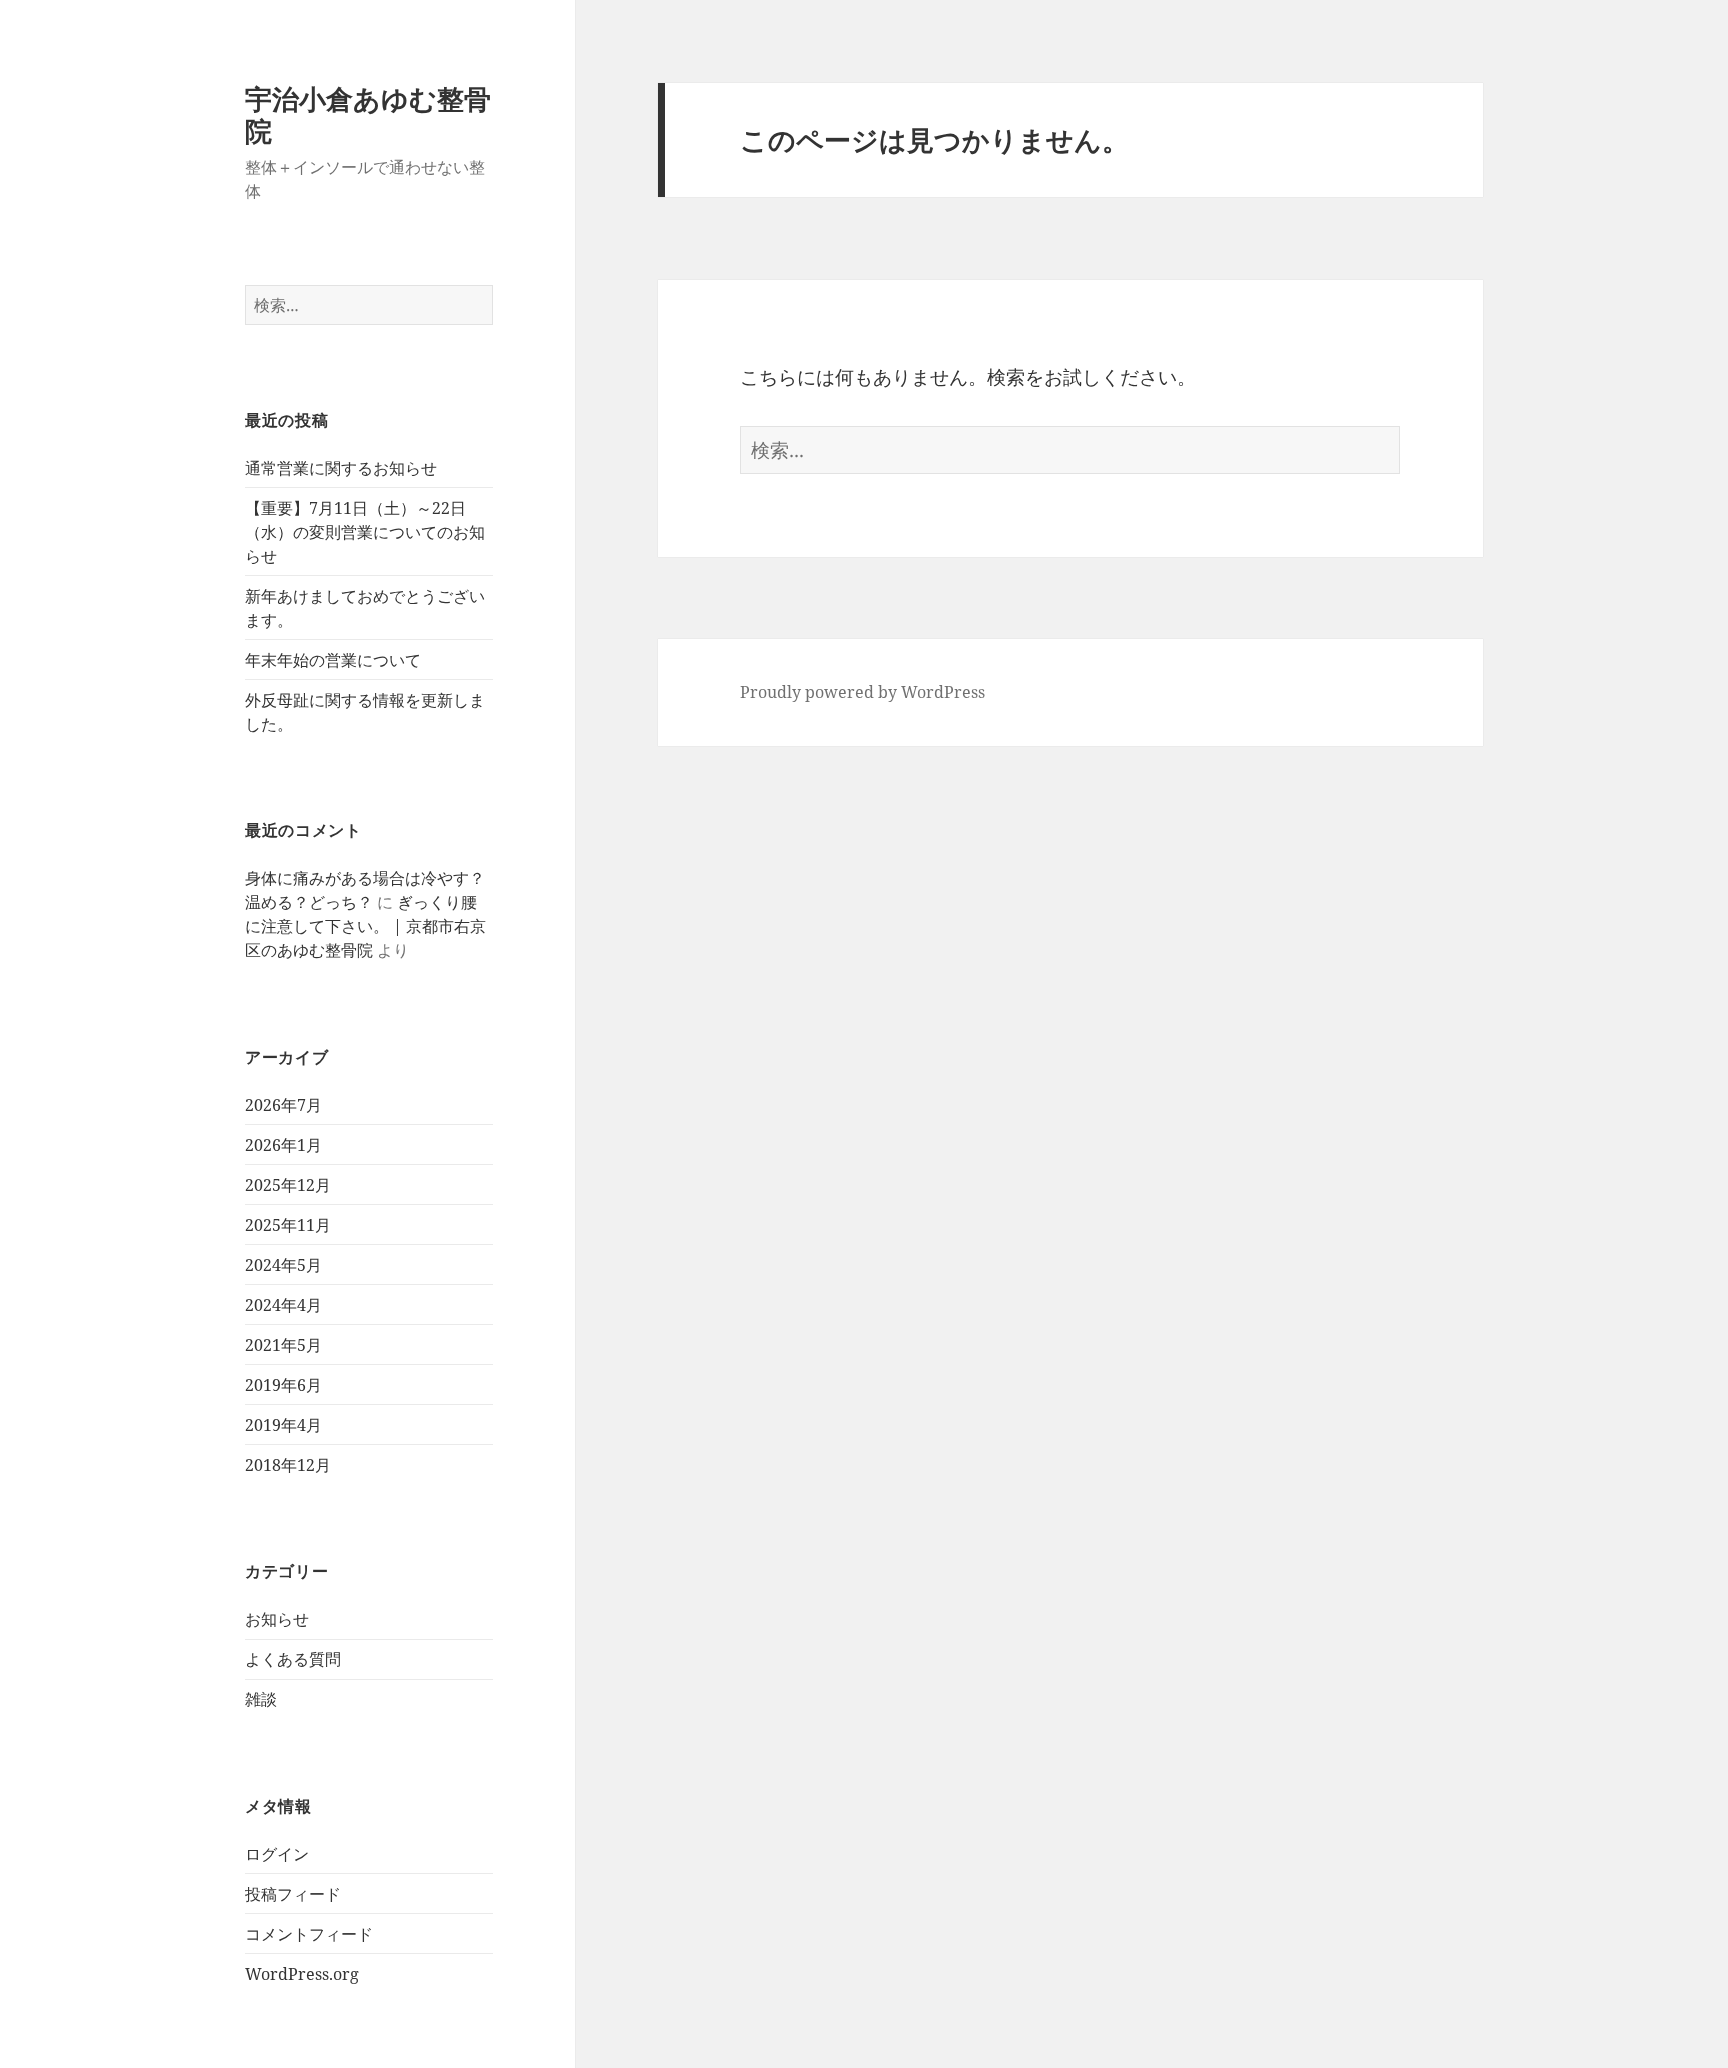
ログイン (277, 1854)
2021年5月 (283, 1345)
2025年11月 (288, 1225)
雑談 (261, 1699)
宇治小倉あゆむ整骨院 (368, 114)
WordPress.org (302, 1974)
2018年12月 (288, 1465)
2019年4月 (283, 1425)
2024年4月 (283, 1305)
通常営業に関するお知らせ (341, 468)
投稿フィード (293, 1894)
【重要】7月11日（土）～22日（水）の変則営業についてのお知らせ (365, 532)
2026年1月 (283, 1145)
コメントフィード (309, 1934)
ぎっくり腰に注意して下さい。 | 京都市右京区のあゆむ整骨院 (365, 926)
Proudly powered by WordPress (862, 692)
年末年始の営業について (333, 660)
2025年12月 (288, 1185)
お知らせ (277, 1619)
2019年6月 (283, 1385)
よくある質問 (293, 1659)
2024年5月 (283, 1265)
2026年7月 (283, 1105)
